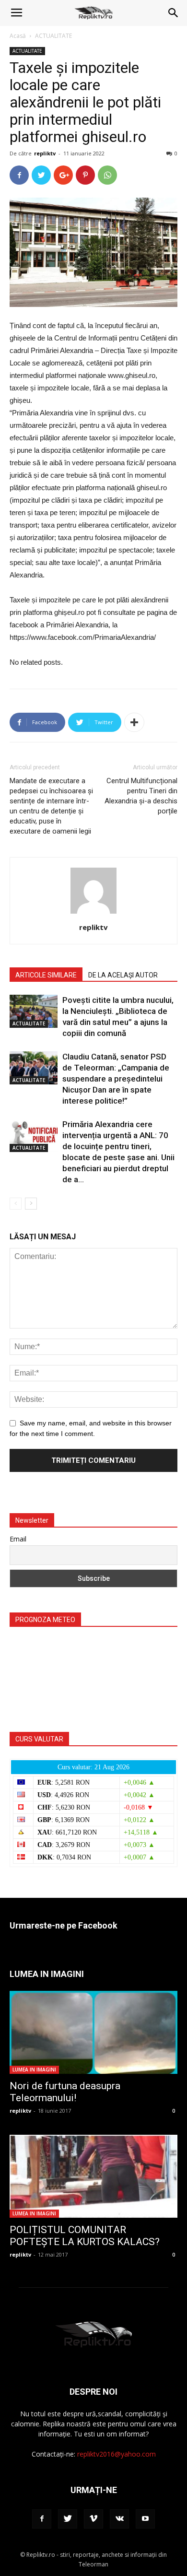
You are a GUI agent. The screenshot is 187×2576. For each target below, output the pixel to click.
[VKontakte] (119, 2519)
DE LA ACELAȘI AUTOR (123, 975)
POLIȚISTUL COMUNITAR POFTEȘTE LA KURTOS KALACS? (85, 2236)
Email (18, 1539)
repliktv (45, 153)
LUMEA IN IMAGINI (34, 2070)
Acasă (18, 36)
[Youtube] (145, 2519)
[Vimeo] (93, 2519)
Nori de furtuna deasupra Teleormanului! (65, 2092)
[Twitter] (68, 2519)
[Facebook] (42, 2519)
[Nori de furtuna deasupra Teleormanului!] (93, 2032)
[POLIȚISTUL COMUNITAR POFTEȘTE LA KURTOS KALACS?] (93, 2176)
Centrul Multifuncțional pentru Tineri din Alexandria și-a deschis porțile (141, 796)
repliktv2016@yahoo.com (117, 2454)
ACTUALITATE (53, 36)
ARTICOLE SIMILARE (46, 975)
